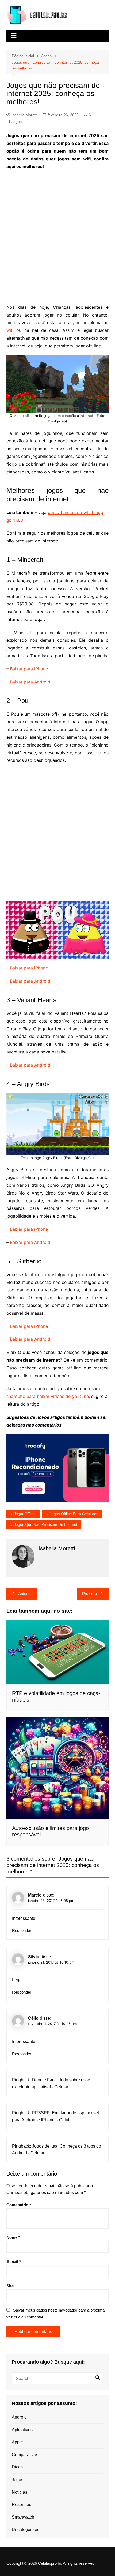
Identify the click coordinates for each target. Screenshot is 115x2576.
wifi (10, 330)
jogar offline (25, 1514)
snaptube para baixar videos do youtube (48, 1396)
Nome (13, 2237)
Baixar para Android (30, 682)
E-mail (14, 2261)
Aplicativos (22, 2430)
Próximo (89, 1594)
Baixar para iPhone (29, 669)
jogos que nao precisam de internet (46, 1524)
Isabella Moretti (24, 115)
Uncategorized (26, 2529)
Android (19, 2417)
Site (10, 2286)
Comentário (19, 2205)
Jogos (17, 122)
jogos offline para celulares (74, 1514)
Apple (17, 2442)
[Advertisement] (57, 233)
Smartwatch (23, 2517)
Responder (22, 1930)
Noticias (20, 2492)
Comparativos (25, 2455)
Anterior (25, 1594)
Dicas (17, 2467)
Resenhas (22, 2505)
